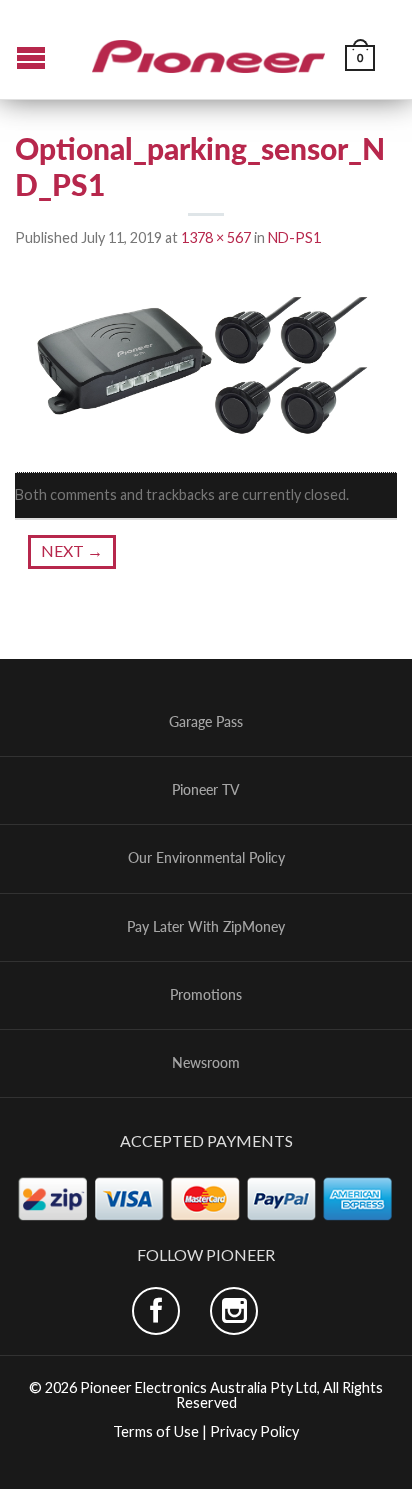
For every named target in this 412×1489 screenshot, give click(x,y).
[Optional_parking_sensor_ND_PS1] (206, 361)
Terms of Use (156, 1431)
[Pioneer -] (209, 49)
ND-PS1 (294, 237)
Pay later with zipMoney (206, 927)
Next (72, 550)
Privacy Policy (254, 1431)
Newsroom (206, 1063)
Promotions (206, 995)
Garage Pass (206, 722)
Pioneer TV (206, 790)
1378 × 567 (216, 237)
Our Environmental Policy (206, 858)
